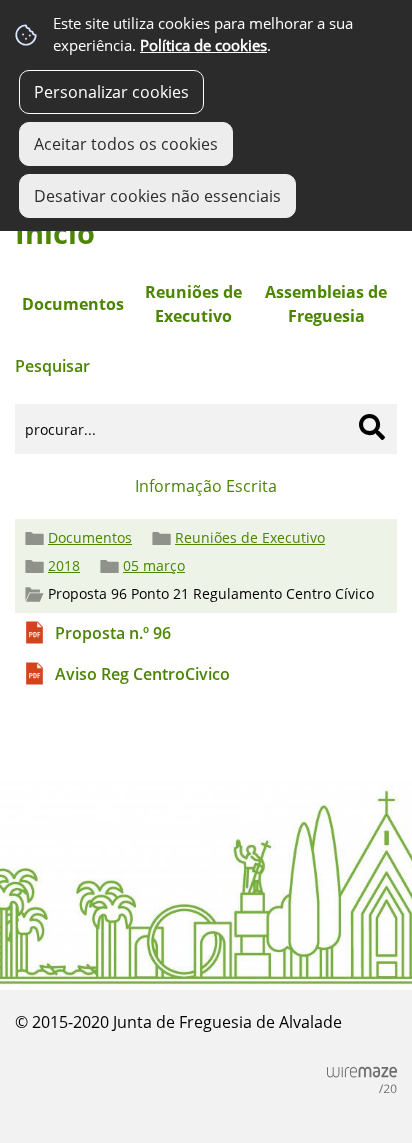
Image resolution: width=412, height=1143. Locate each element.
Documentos (90, 538)
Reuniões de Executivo (250, 538)
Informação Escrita (206, 486)
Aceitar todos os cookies (126, 144)
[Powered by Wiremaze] (362, 1080)
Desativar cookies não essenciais (157, 196)
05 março (154, 566)
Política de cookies (203, 45)
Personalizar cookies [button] (111, 92)
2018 (64, 566)
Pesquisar (52, 366)
